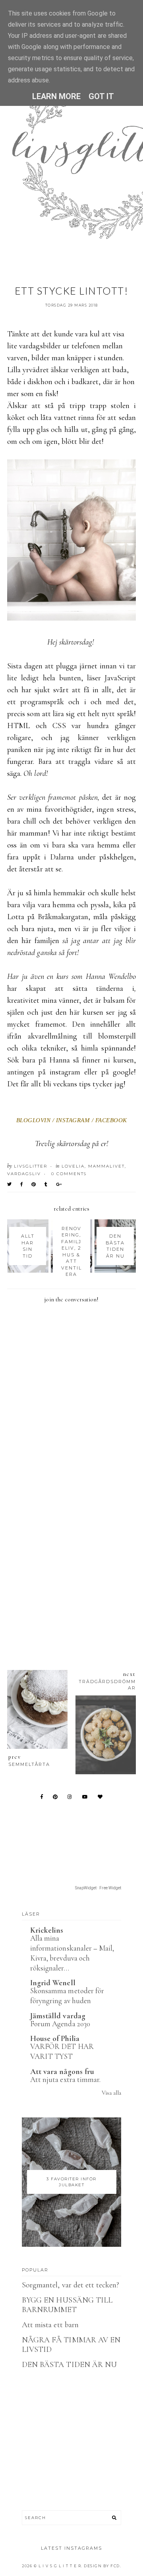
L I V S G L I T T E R (60, 2566)
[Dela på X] (10, 1184)
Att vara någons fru (62, 2072)
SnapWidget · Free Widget (98, 1888)
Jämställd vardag (58, 2016)
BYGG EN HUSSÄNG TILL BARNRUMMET (67, 2305)
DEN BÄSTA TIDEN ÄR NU (69, 2365)
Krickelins (47, 1930)
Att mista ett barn (50, 2325)
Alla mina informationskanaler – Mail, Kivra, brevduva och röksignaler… (72, 1953)
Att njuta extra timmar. (65, 2079)
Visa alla (111, 2093)
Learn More (57, 96)
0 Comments (69, 1174)
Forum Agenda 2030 (60, 2024)
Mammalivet (106, 1166)
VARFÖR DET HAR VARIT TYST (62, 2051)
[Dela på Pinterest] (34, 1184)
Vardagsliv (24, 1174)
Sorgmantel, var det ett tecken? (71, 2285)
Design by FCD (102, 2566)
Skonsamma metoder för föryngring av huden (67, 1996)
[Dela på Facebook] (22, 1184)
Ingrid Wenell (53, 1983)
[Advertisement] (71, 1566)
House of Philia (55, 2039)
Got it (101, 96)
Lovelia (73, 1166)
